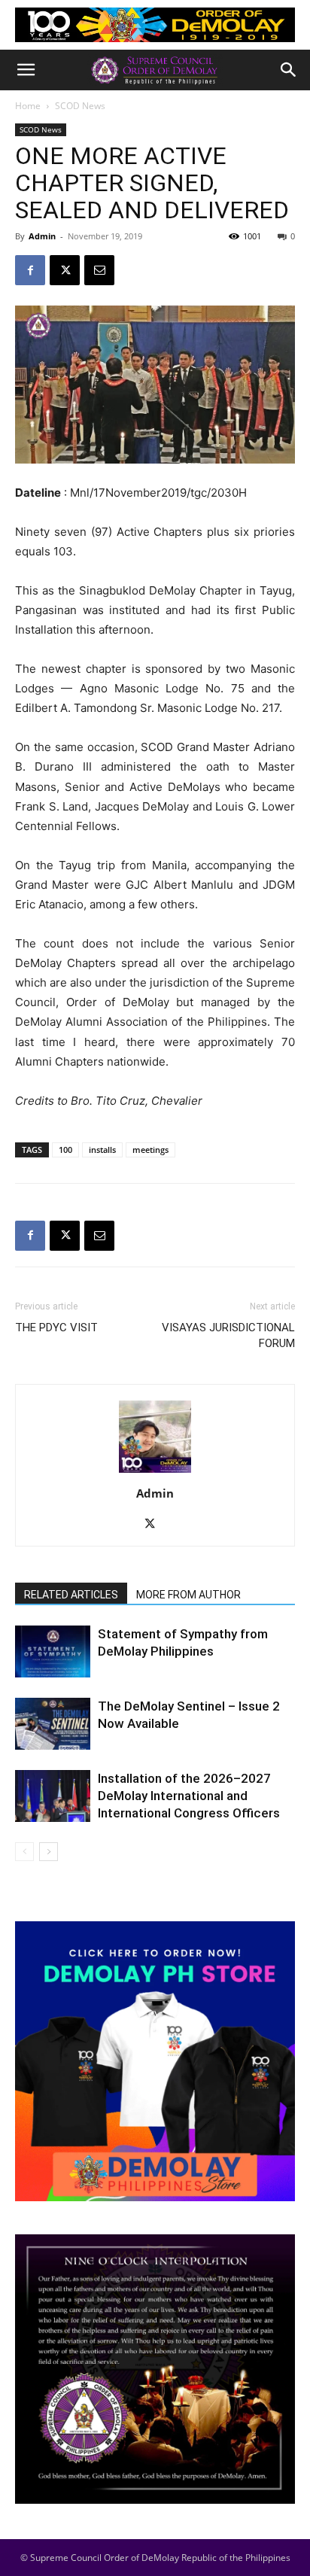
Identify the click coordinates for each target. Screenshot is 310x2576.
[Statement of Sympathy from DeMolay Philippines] (53, 1651)
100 (65, 1150)
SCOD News (80, 106)
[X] (65, 270)
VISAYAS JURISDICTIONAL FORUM (228, 1335)
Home (28, 106)
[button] (26, 70)
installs (102, 1150)
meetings (150, 1150)
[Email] (99, 270)
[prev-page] (24, 1852)
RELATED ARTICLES (71, 1595)
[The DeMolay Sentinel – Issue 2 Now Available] (53, 1724)
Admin (42, 236)
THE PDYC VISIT (56, 1328)
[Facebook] (30, 270)
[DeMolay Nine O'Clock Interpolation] (155, 2369)
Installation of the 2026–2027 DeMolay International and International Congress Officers (189, 1796)
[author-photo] (155, 1472)
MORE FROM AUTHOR (188, 1595)
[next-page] (49, 1852)
